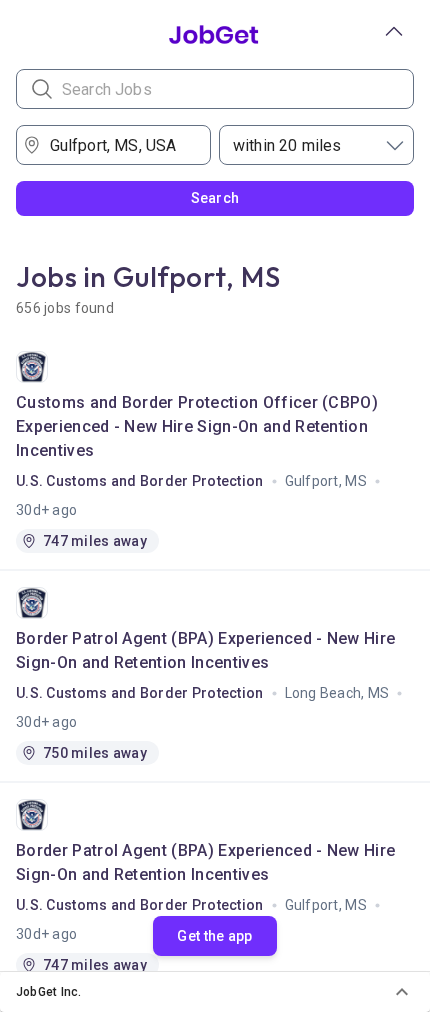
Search (215, 198)
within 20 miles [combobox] (287, 145)
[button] (215, 992)
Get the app (214, 936)
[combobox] (120, 145)
